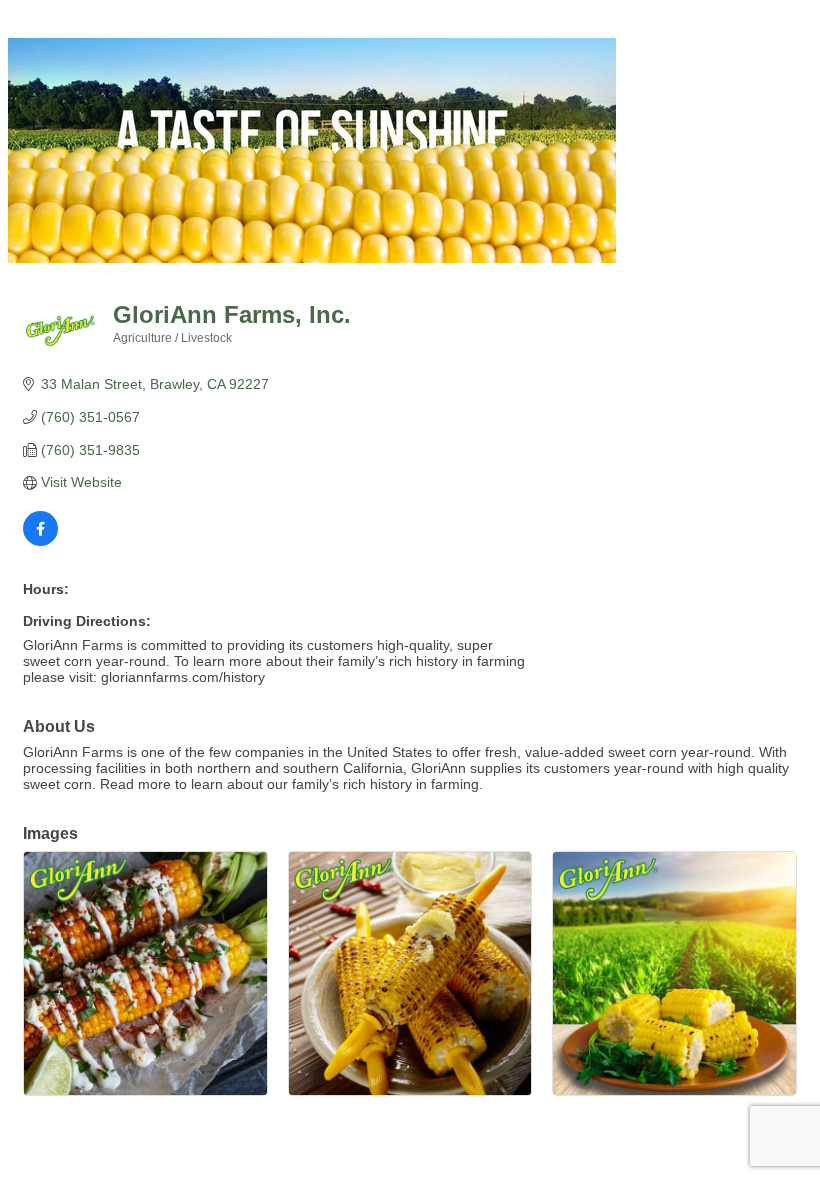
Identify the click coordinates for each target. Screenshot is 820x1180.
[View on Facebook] (40, 541)
